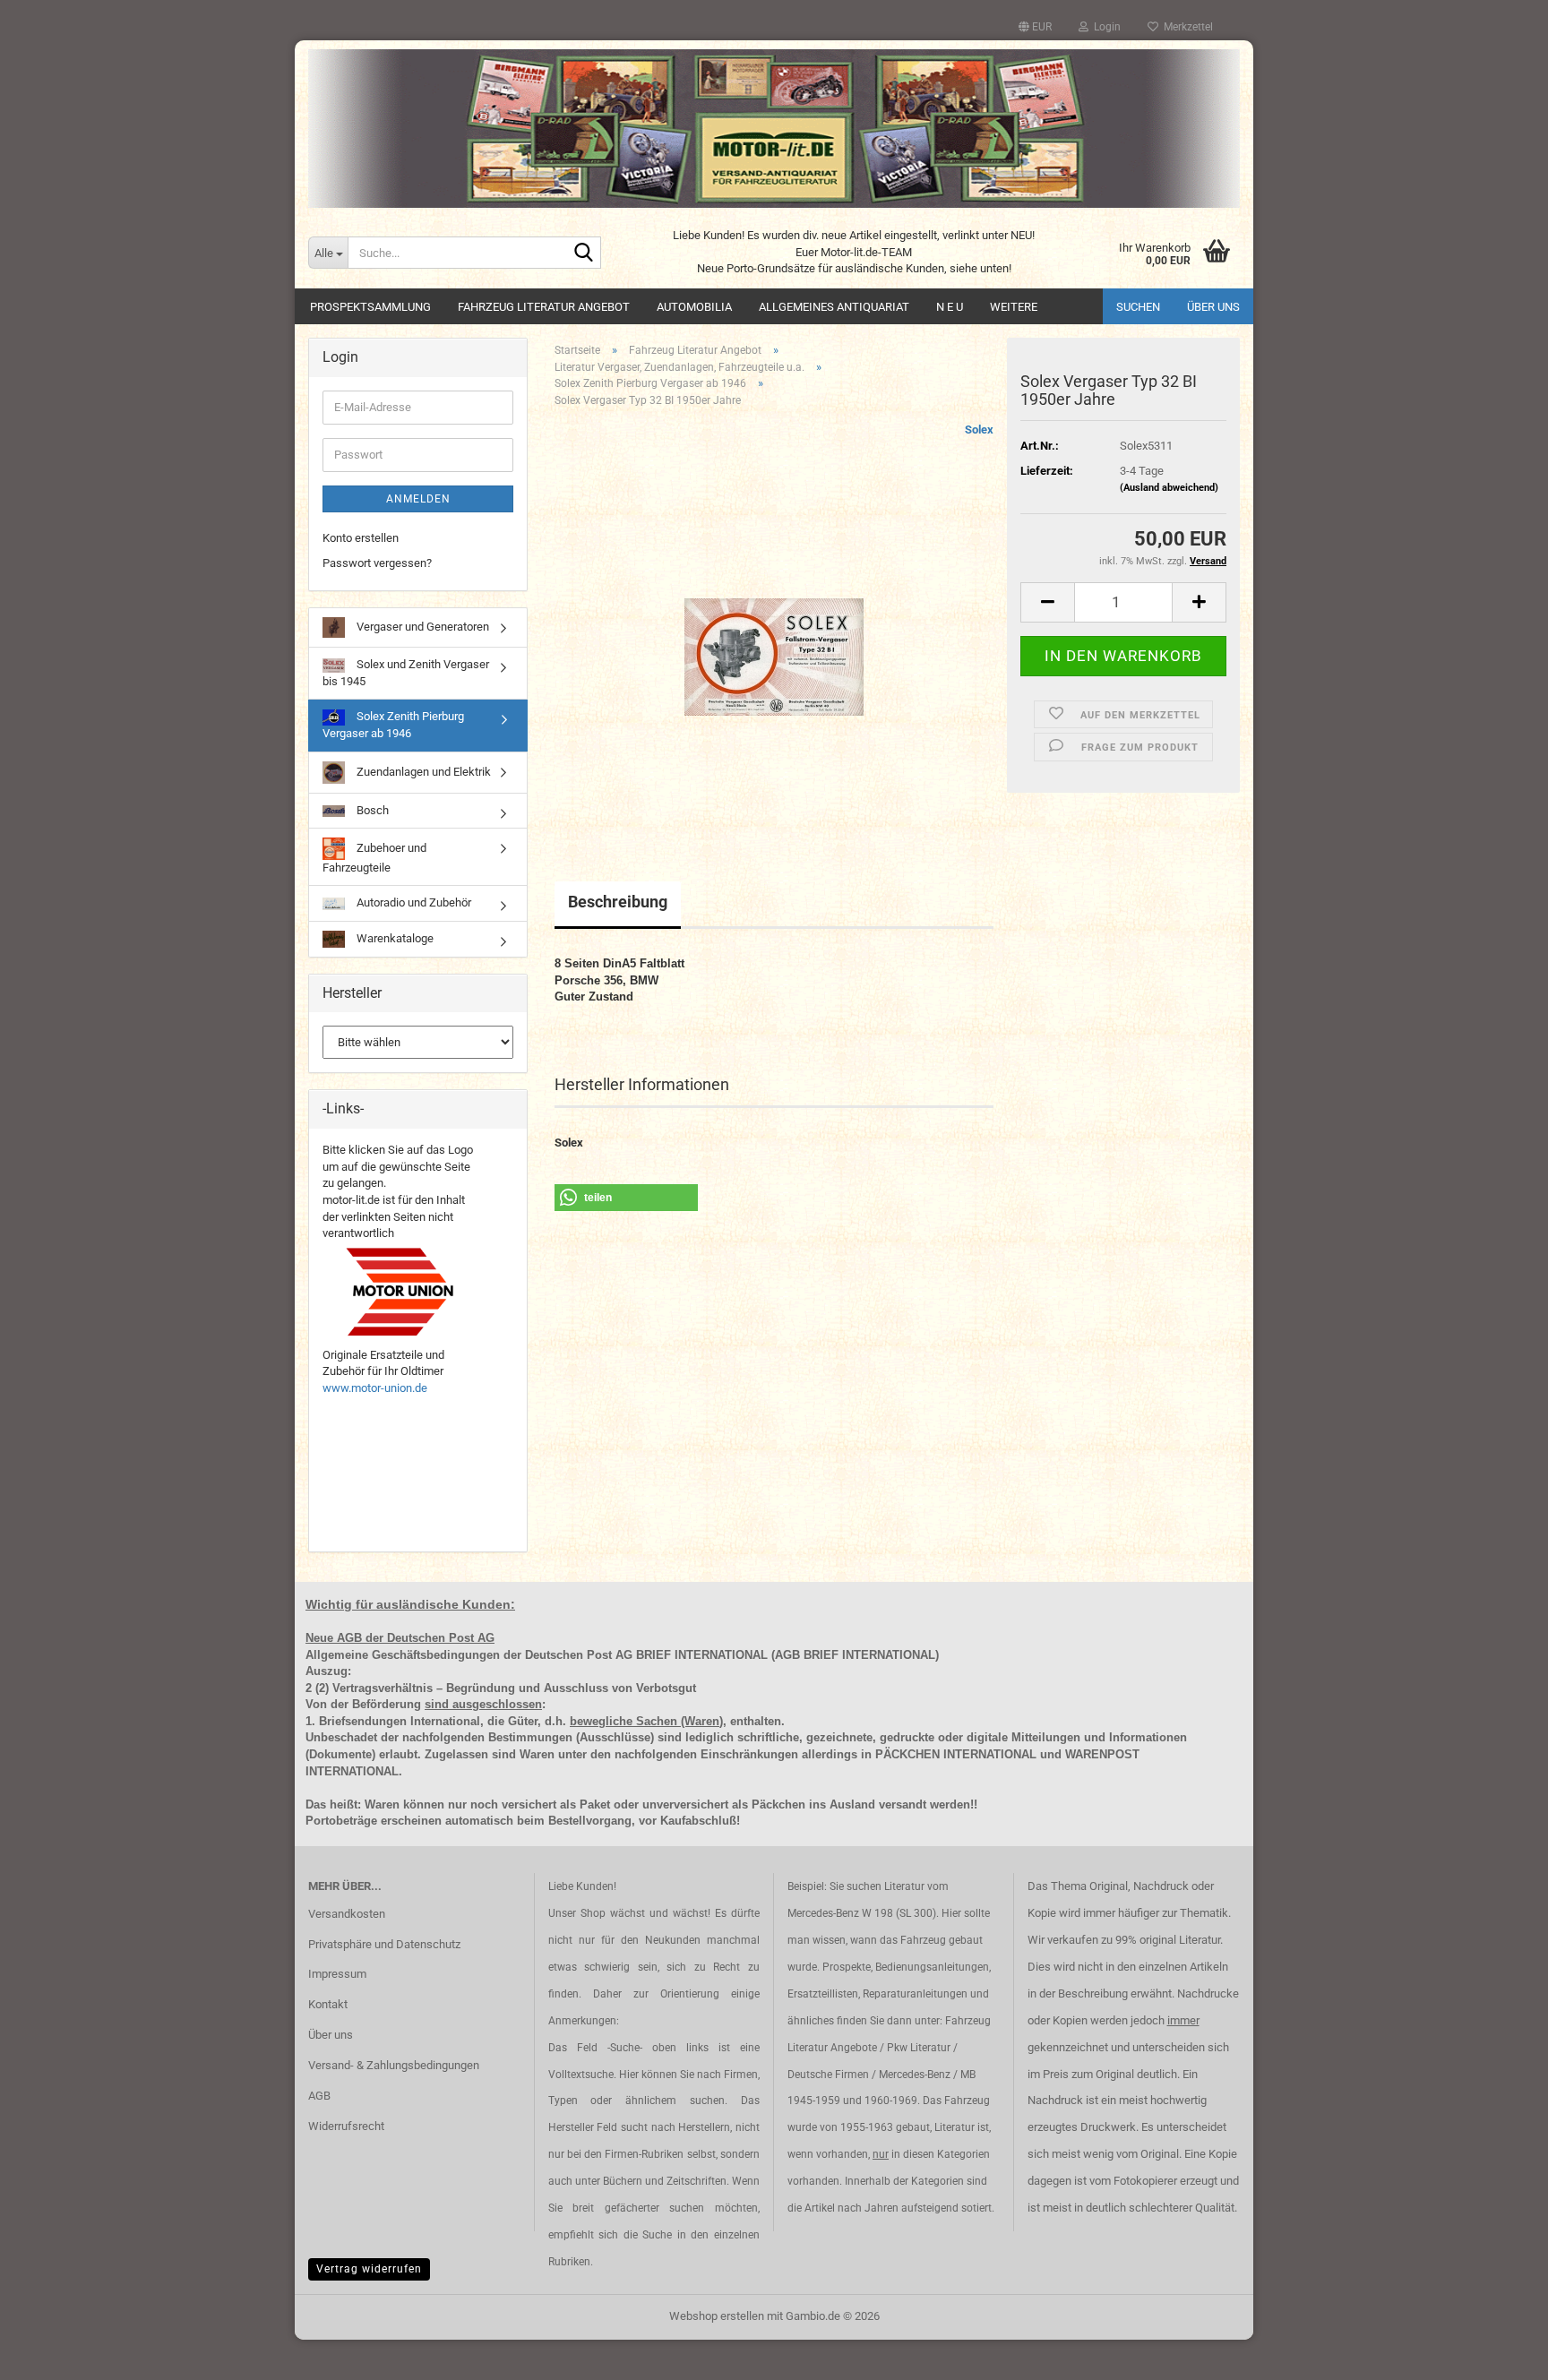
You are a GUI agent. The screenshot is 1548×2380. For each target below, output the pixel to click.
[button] (1035, 27)
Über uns (1213, 307)
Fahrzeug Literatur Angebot (544, 307)
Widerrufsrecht (346, 2126)
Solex (979, 430)
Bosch (371, 810)
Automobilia (694, 307)
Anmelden (418, 499)
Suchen (1138, 307)
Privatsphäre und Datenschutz (384, 1944)
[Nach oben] (1499, 2353)
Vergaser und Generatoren (421, 627)
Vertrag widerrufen (369, 2269)
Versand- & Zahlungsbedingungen (394, 2065)
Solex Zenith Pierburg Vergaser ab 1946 (393, 725)
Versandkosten (347, 1914)
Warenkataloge (394, 938)
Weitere (1014, 307)
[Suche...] (584, 253)
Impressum (337, 1974)
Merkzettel (1186, 27)
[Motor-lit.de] (774, 129)
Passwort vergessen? (377, 563)
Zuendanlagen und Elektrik (422, 772)
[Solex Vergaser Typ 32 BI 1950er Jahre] (774, 623)
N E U (950, 307)
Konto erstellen (361, 538)
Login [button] (1105, 27)
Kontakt (328, 2004)
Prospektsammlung (370, 307)
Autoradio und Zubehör (413, 902)
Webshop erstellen (717, 2316)
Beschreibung (618, 902)
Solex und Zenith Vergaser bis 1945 (406, 673)
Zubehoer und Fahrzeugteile (374, 858)
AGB (319, 2096)
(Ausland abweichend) (1169, 488)
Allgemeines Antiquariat (834, 307)
